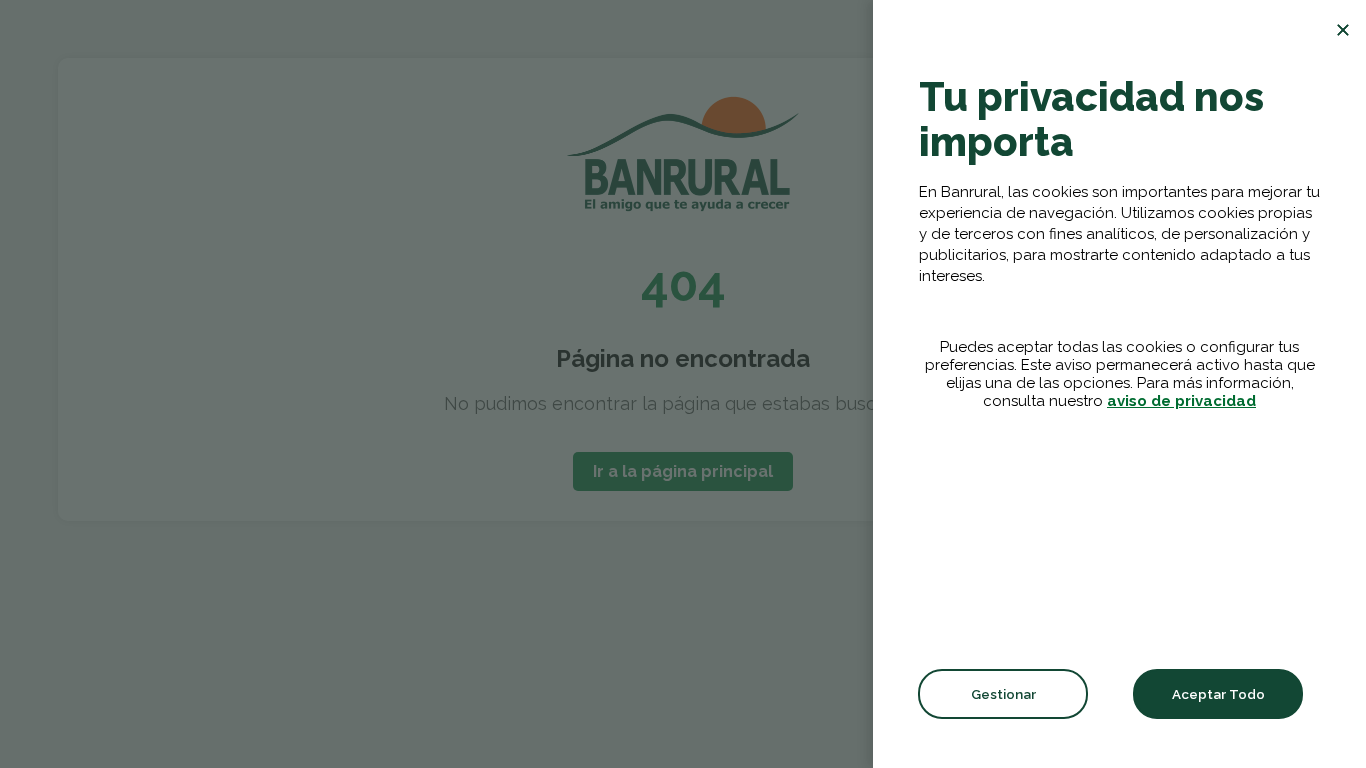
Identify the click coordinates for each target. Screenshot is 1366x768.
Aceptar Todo (1218, 694)
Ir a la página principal (683, 471)
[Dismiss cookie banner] (1343, 30)
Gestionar (1003, 694)
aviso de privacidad (1181, 401)
